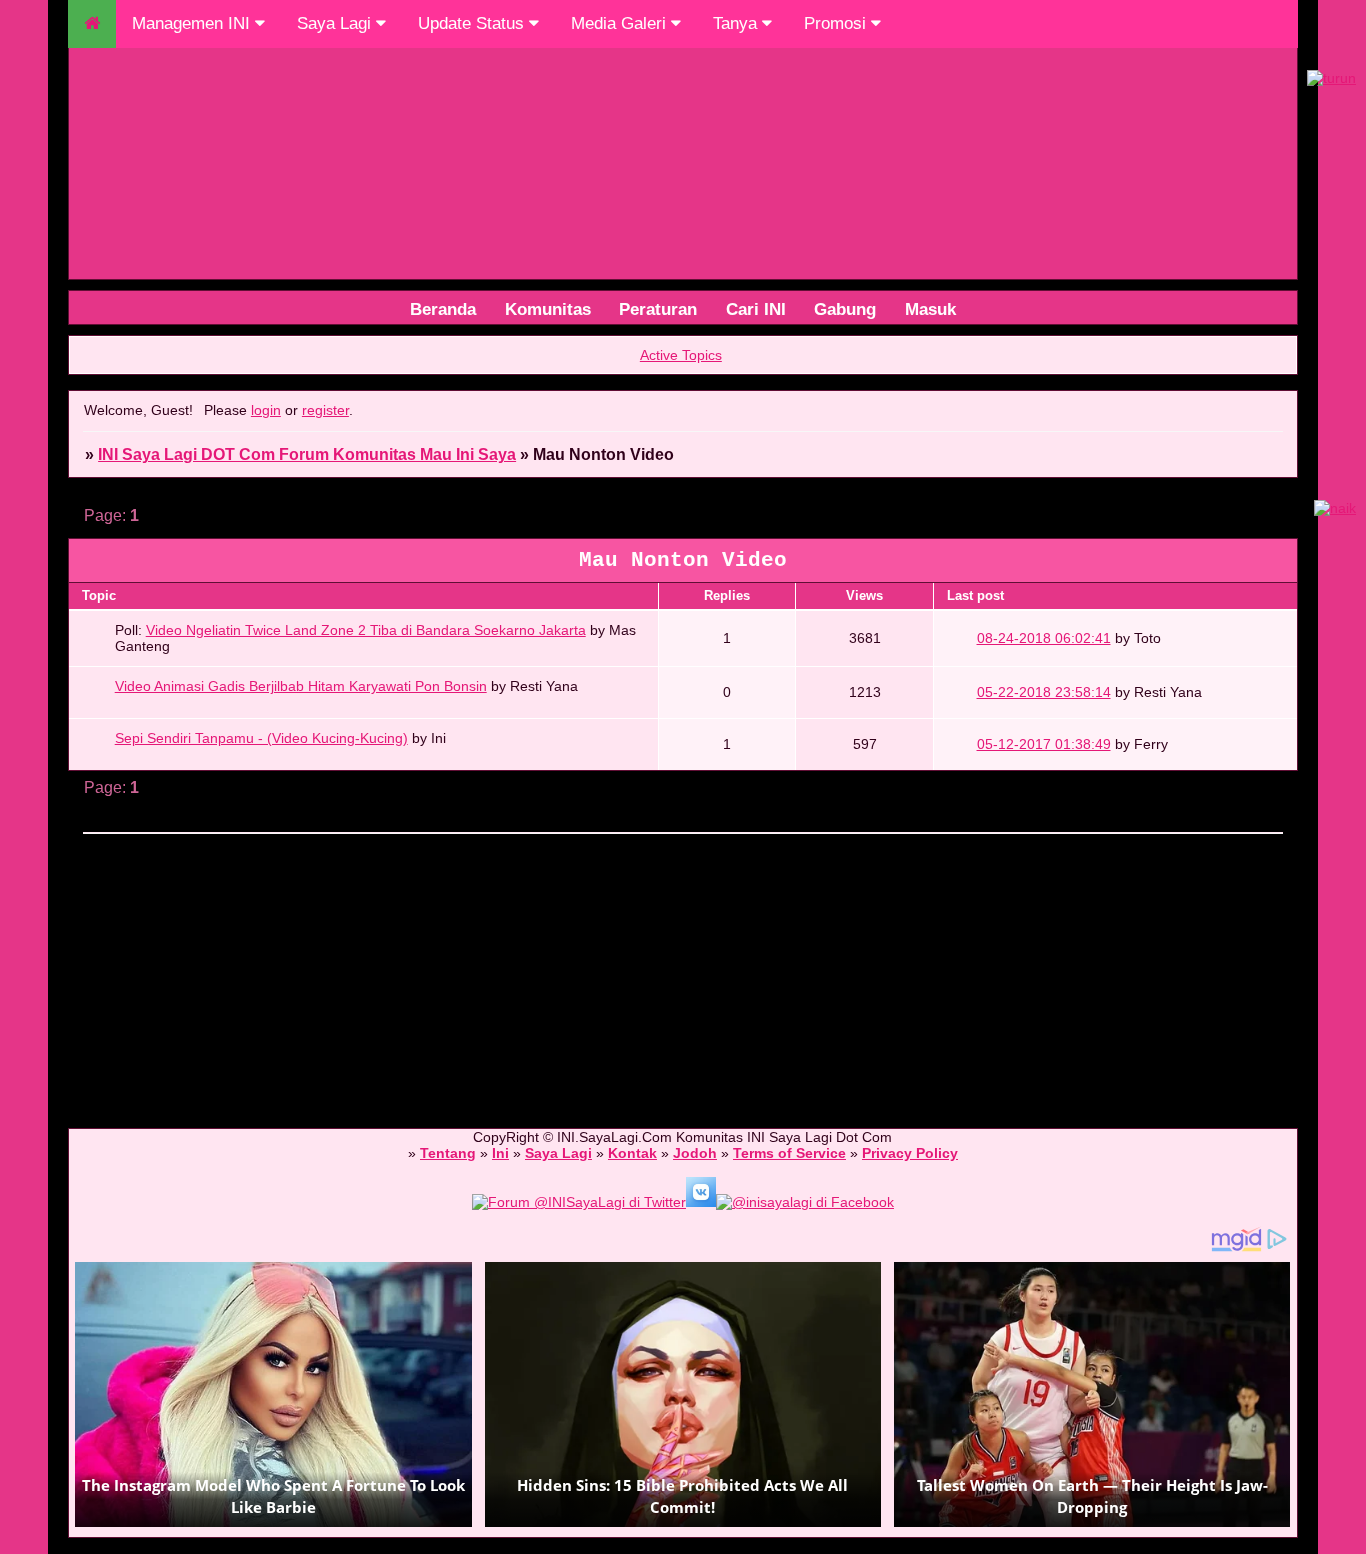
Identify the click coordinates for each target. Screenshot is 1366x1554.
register (325, 410)
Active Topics (681, 355)
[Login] (930, 309)
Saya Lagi (336, 23)
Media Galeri (621, 23)
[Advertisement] (668, 972)
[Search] (756, 309)
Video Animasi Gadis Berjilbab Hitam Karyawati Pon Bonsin (301, 686)
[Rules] (658, 309)
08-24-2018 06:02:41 (1044, 638)
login (266, 410)
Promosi (837, 23)
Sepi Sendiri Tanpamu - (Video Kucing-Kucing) (261, 738)
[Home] (548, 309)
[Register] (845, 309)
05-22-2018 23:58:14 (1044, 692)
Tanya (737, 23)
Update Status (473, 23)
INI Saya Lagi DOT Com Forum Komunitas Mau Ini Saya (307, 454)
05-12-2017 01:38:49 (1044, 744)
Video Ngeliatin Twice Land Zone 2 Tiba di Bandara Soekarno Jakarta (366, 630)
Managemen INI (193, 23)
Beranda (443, 309)
